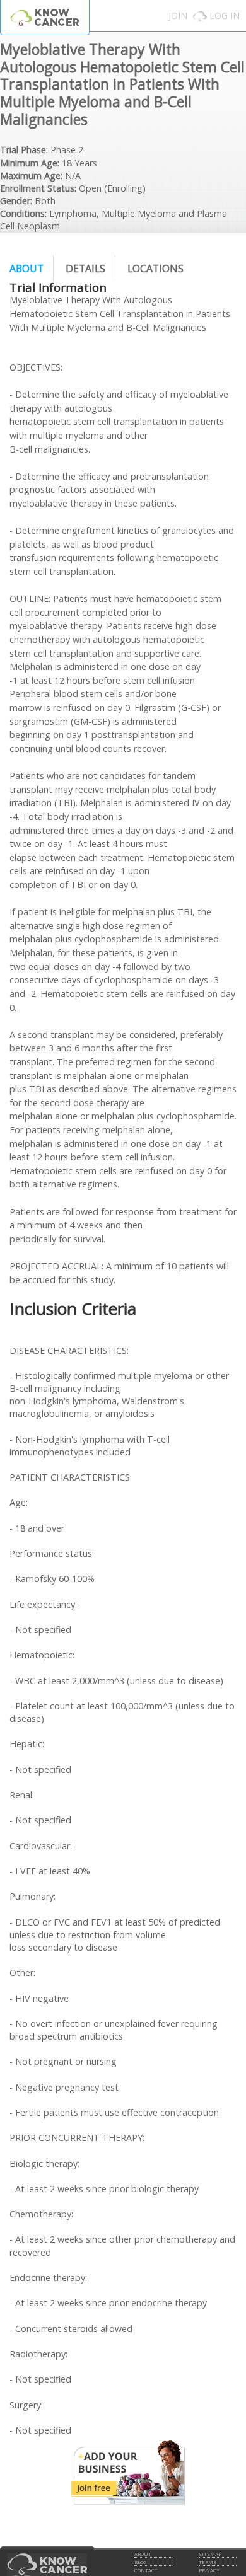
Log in (225, 15)
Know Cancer (45, 17)
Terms (208, 2562)
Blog (140, 2562)
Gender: (16, 201)
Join (178, 15)
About (26, 269)
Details (85, 269)
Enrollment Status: (38, 188)
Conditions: (23, 213)
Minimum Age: (30, 163)
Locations (155, 269)
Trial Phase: (24, 150)
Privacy (209, 2570)
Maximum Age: (31, 176)
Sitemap (210, 2554)
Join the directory (128, 2473)
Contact (146, 2570)
